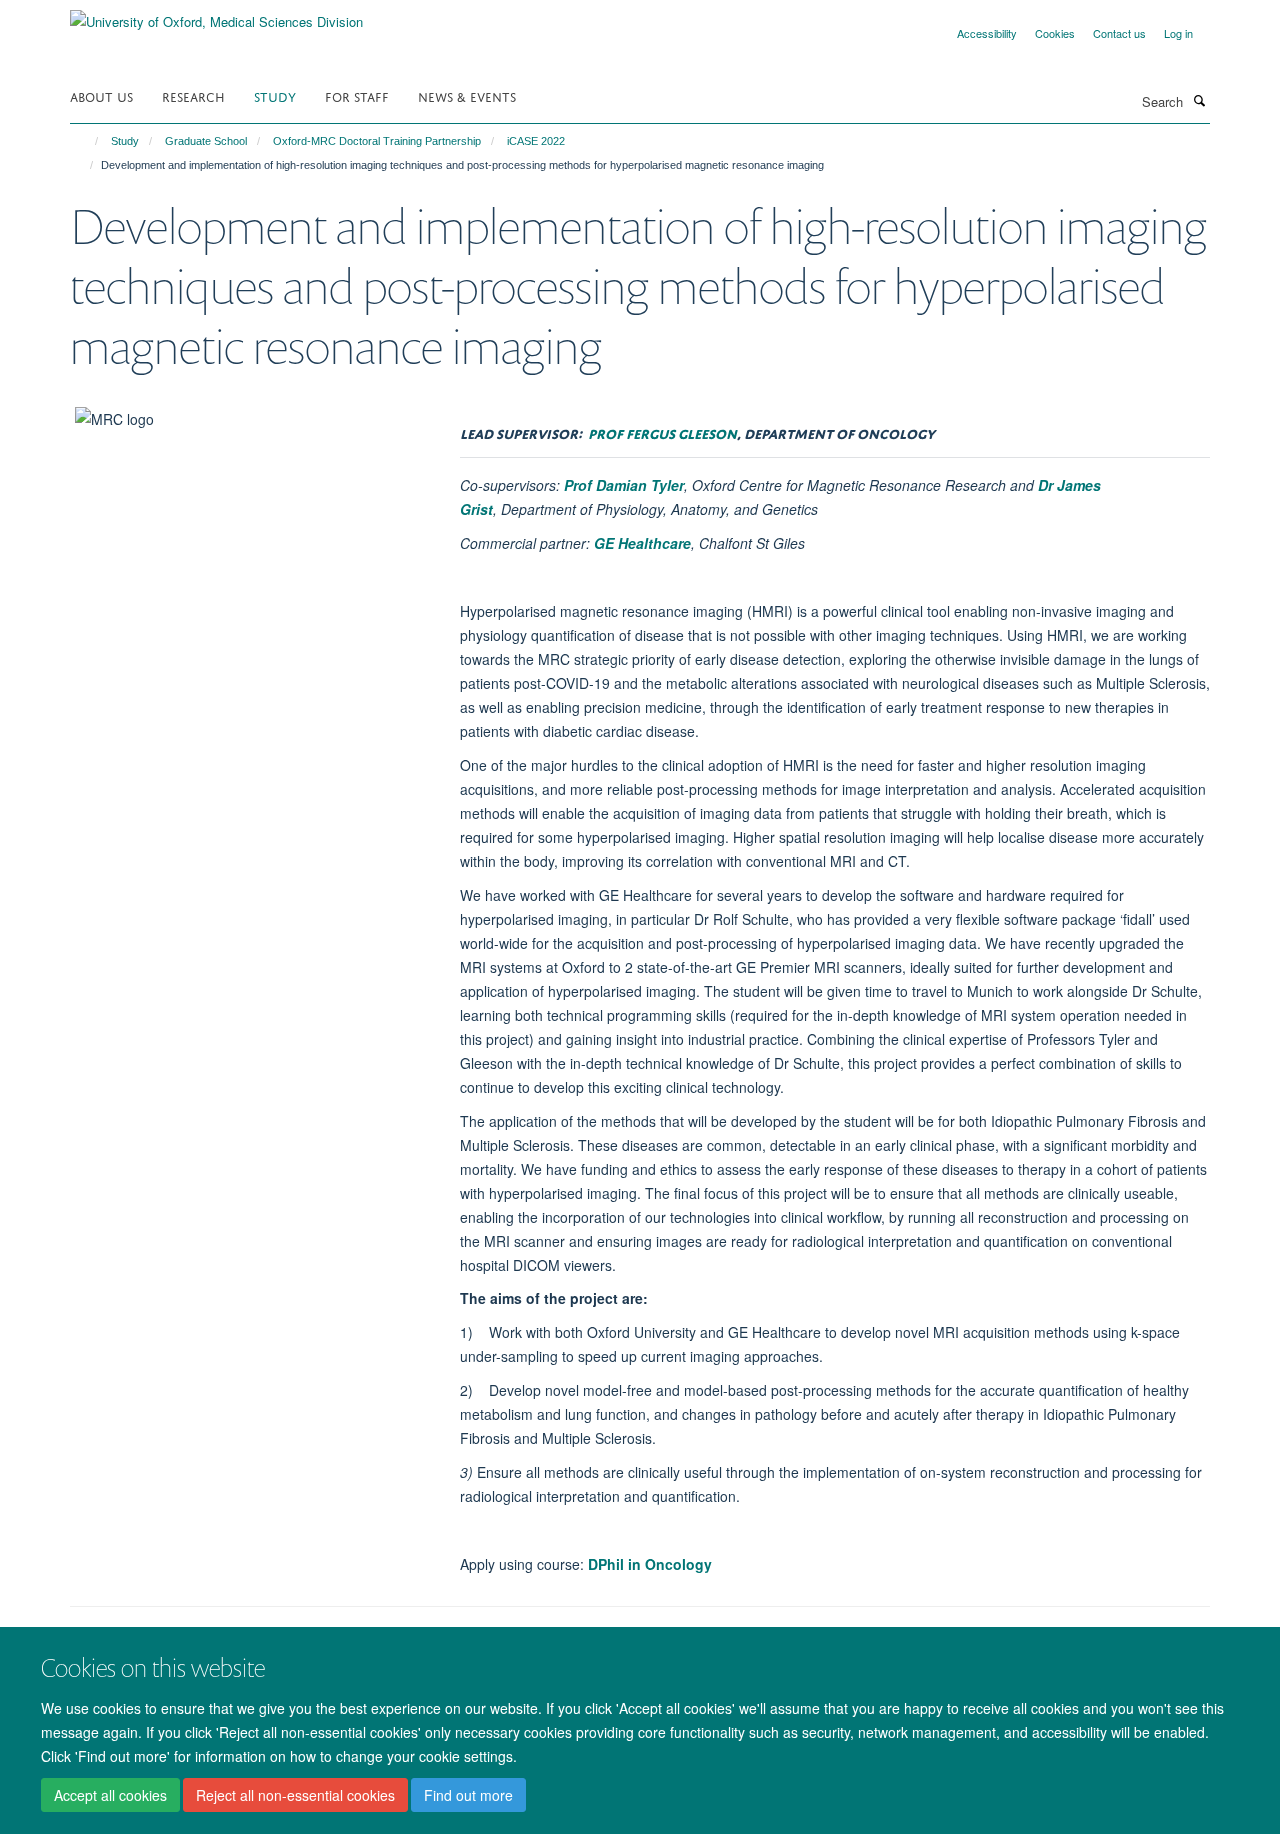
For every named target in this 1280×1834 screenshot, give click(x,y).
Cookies (1055, 33)
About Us (101, 95)
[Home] (87, 141)
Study (275, 95)
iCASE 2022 (536, 141)
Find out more (468, 1795)
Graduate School (206, 141)
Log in (1178, 33)
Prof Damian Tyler (624, 485)
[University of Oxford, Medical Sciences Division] (216, 14)
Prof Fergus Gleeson (662, 431)
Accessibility (987, 33)
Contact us (1119, 33)
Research (193, 95)
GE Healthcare (642, 543)
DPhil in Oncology (650, 1564)
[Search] (1199, 100)
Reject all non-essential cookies (295, 1795)
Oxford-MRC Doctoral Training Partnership (377, 141)
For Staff (357, 95)
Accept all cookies (110, 1795)
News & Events (467, 95)
